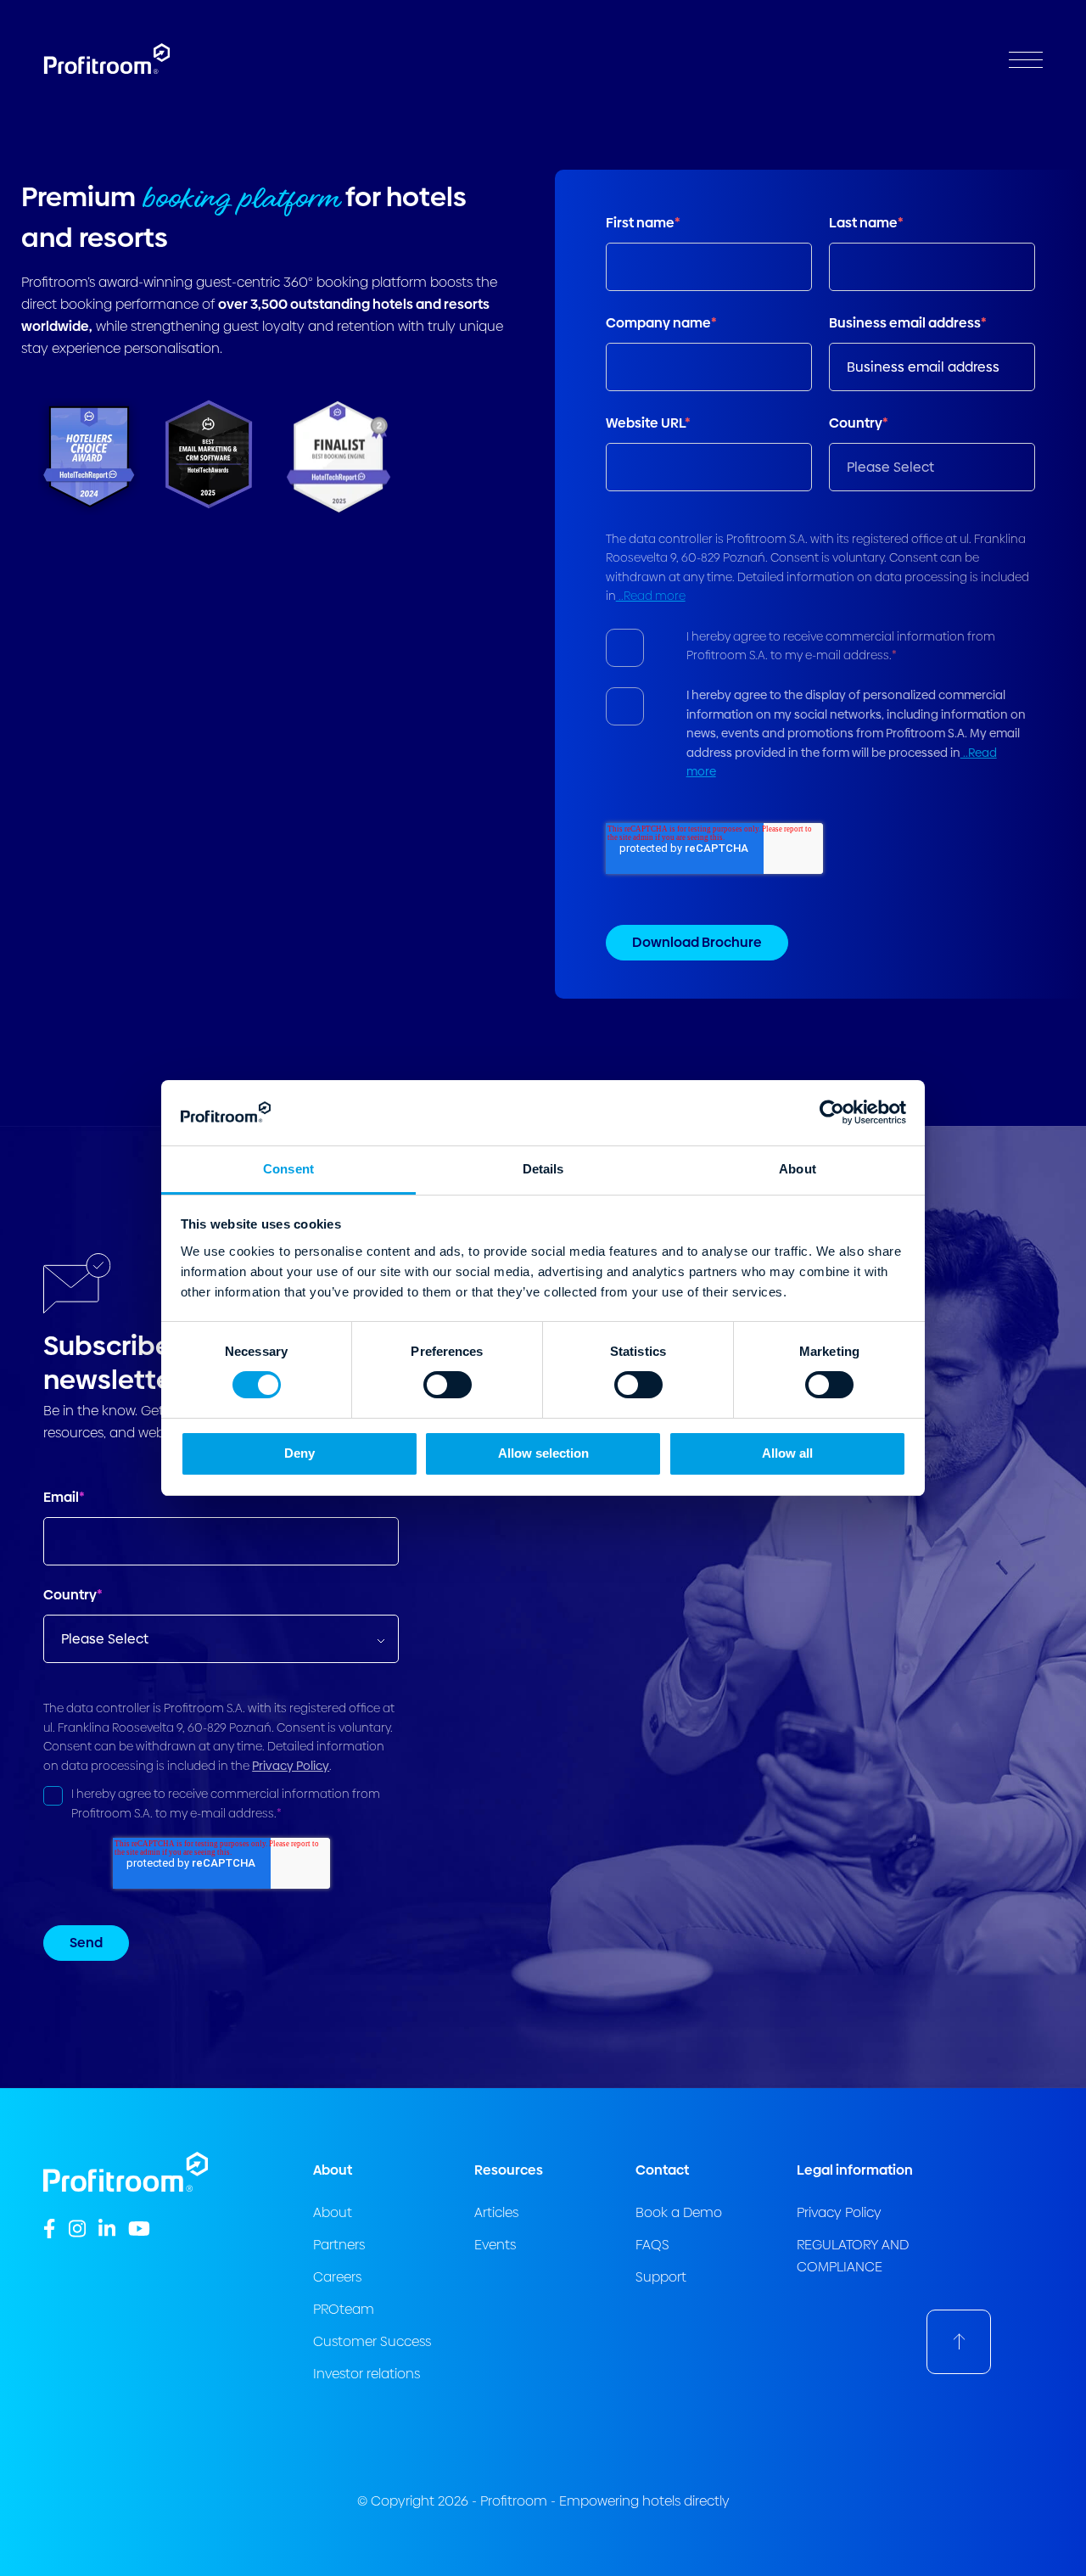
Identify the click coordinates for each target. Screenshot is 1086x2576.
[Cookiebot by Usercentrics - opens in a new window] (832, 1112)
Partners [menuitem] (339, 2245)
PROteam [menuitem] (344, 2309)
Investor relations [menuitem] (367, 2374)
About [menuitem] (333, 2212)
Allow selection (543, 1453)
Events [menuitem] (495, 2245)
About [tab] (798, 1169)
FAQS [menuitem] (652, 2245)
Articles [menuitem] (496, 2212)
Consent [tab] (288, 1169)
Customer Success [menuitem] (372, 2341)
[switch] (448, 1385)
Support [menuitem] (661, 2277)
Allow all (787, 1453)
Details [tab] (543, 1169)
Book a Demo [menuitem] (679, 2212)
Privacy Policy (291, 1766)
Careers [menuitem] (337, 2277)
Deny (299, 1453)
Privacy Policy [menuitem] (839, 2212)
